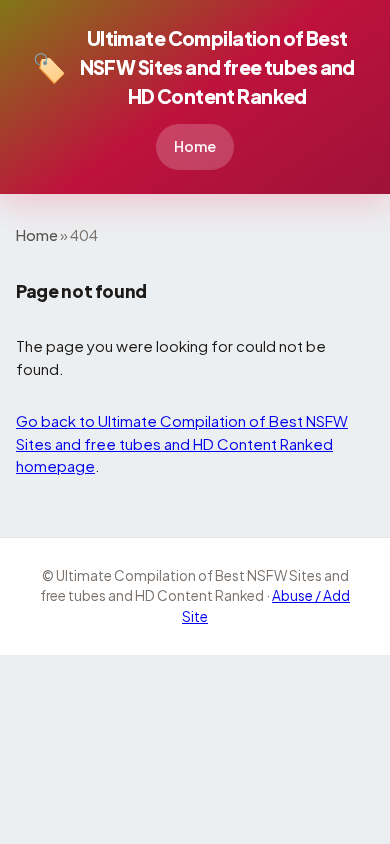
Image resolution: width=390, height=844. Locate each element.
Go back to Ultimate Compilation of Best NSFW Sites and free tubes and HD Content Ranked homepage (182, 443)
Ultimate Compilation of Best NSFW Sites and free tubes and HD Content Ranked (193, 67)
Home (195, 146)
